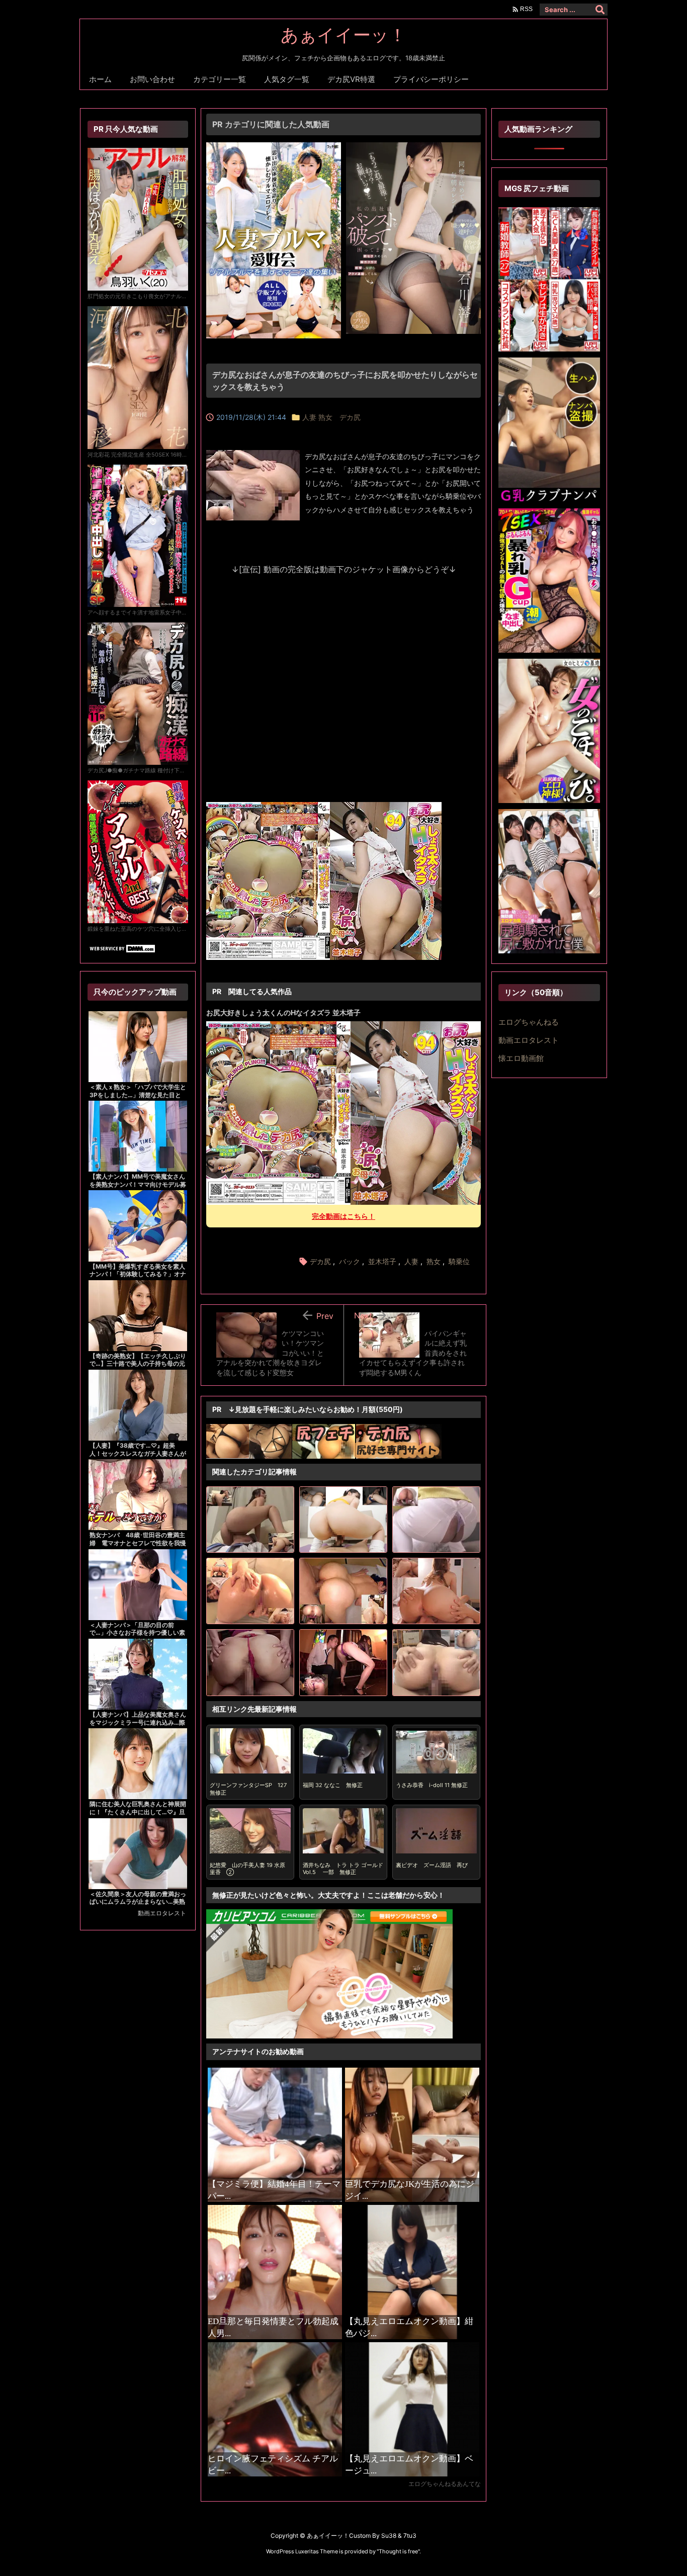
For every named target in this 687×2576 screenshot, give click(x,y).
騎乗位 (459, 1261)
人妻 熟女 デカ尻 (331, 417)
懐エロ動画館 (521, 1058)
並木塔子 (382, 1261)
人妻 (411, 1261)
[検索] (600, 10)
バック (350, 1261)
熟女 (434, 1261)
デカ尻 (320, 1261)
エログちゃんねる (529, 1022)
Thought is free (398, 2551)
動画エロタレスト (162, 1913)
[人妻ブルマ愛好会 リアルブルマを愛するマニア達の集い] (274, 148)
